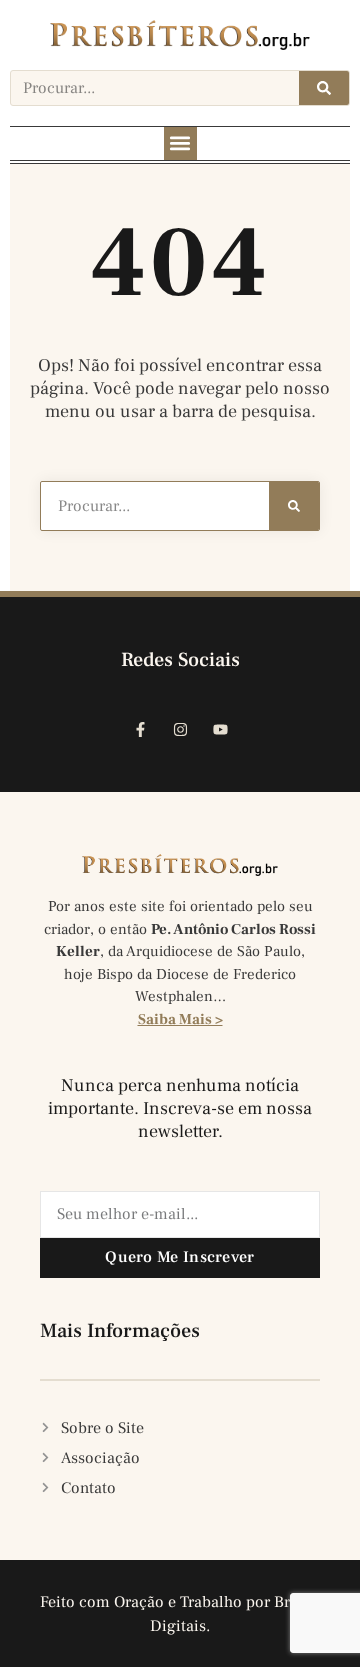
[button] (180, 143)
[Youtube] (220, 730)
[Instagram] (180, 730)
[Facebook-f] (140, 730)
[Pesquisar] (324, 88)
